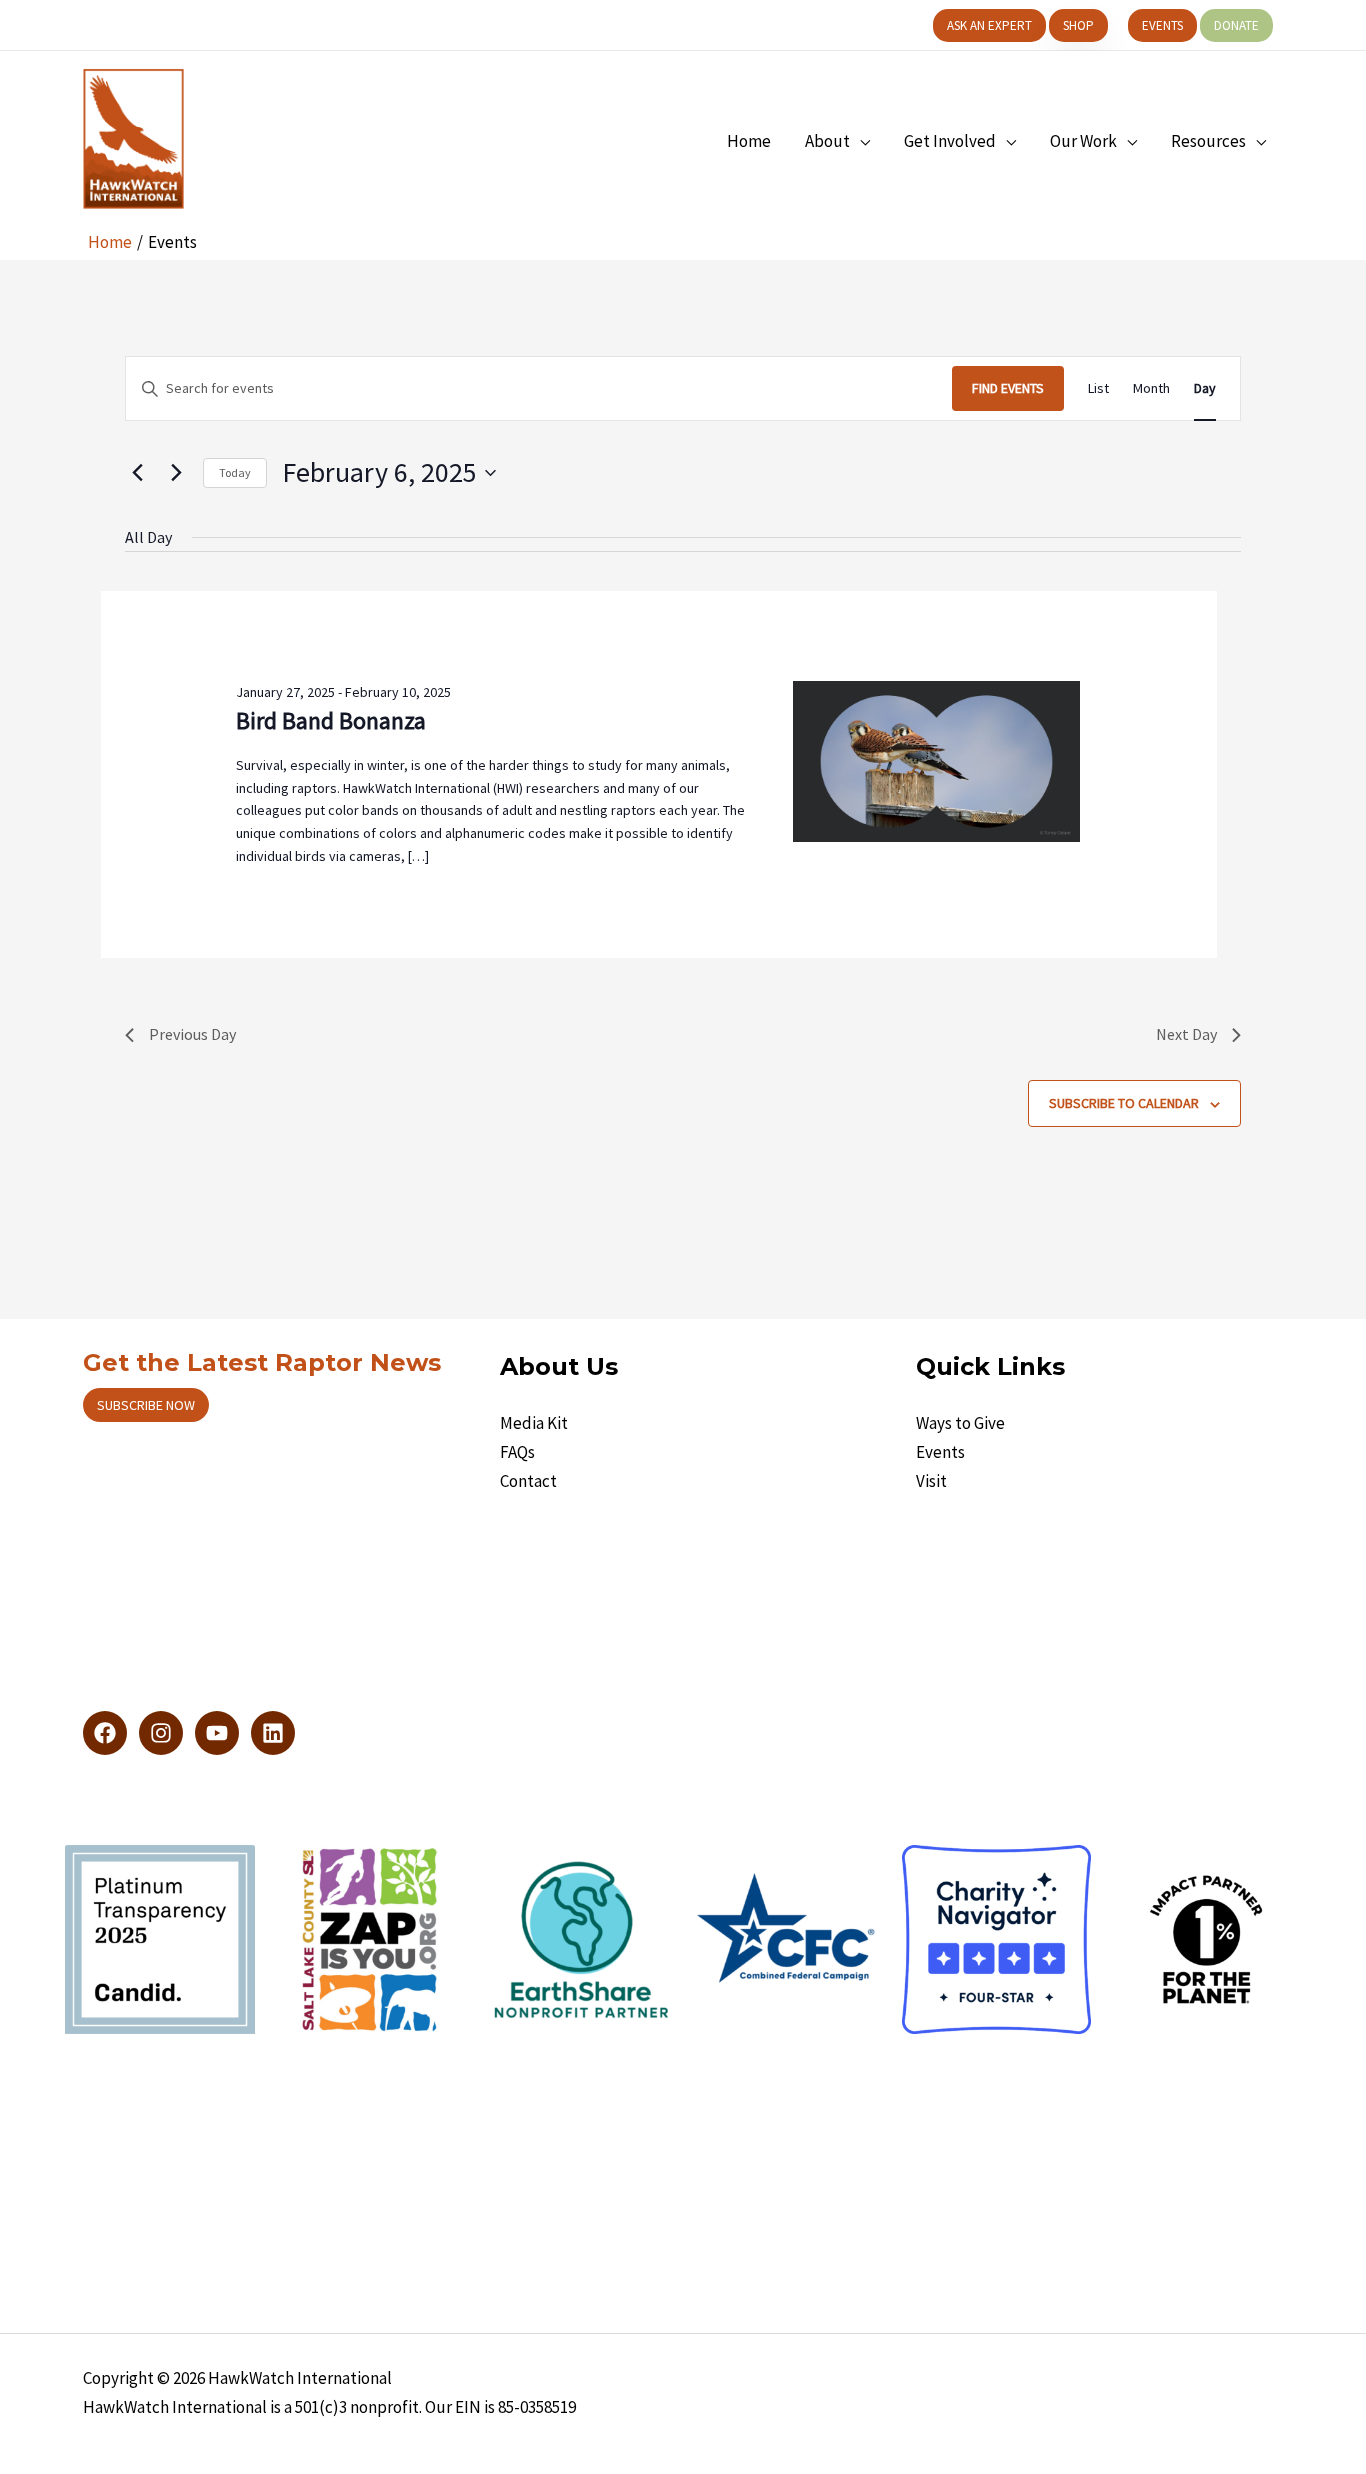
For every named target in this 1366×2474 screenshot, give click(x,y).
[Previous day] (137, 473)
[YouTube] (217, 1733)
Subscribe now (146, 1405)
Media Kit (534, 1423)
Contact (528, 1481)
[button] (989, 25)
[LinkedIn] (273, 1733)
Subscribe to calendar (1124, 1103)
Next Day (1186, 1034)
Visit (931, 1481)
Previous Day (192, 1034)
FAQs (517, 1452)
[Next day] (176, 473)
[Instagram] (161, 1733)
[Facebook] (105, 1733)
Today (235, 472)
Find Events (1008, 388)
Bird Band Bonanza (331, 720)
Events (940, 1452)
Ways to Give (960, 1423)
